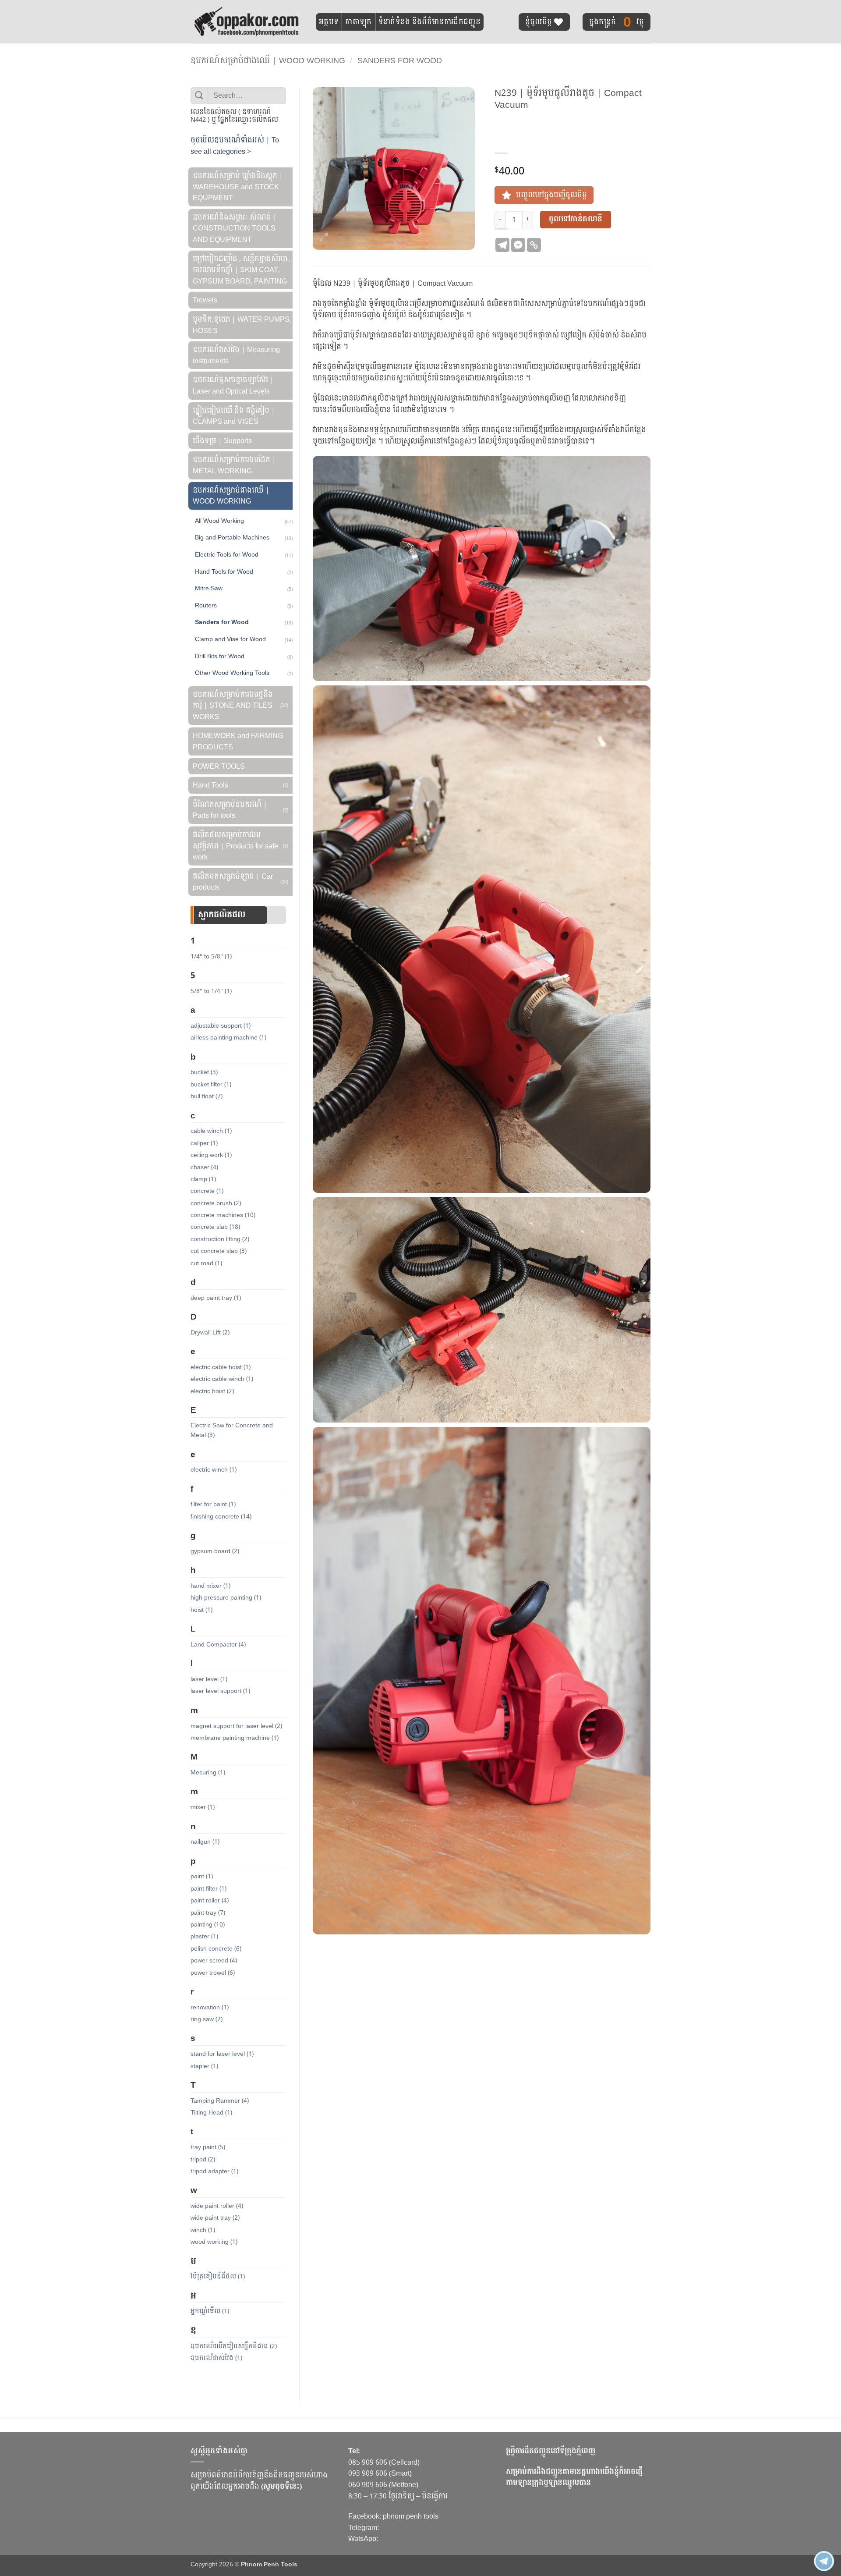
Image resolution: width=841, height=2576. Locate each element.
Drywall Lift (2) (210, 1332)
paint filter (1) (208, 1889)
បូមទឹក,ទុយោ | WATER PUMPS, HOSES (242, 325)
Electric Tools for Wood (227, 554)
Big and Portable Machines (232, 537)
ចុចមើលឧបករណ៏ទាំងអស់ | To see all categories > (235, 146)
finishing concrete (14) (221, 1517)
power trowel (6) (213, 1973)
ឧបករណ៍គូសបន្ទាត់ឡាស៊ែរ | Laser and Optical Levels (233, 385)
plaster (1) (204, 1936)
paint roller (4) (210, 1900)
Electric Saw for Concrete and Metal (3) (232, 1430)
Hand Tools (210, 785)
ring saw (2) (207, 2019)
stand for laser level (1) (222, 2054)
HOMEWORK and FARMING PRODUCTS (238, 741)
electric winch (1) (214, 1470)
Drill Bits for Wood (220, 656)
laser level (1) (209, 1679)
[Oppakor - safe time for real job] (247, 21)
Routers (206, 605)
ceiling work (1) (211, 1155)
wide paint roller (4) (217, 2206)
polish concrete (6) (216, 1949)
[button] (324, 239)
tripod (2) (203, 2159)
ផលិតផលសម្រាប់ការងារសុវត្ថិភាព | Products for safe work (235, 846)
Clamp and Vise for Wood (230, 639)
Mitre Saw (209, 588)
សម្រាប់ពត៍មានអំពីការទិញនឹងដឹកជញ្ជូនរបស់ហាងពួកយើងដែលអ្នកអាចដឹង (259, 2481)
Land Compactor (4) (218, 1645)
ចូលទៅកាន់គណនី (576, 219)
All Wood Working (219, 521)
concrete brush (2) (216, 1203)
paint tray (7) (208, 1913)
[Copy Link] (534, 245)
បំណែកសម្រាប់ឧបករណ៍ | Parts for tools (230, 810)
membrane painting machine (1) (235, 1738)
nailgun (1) (205, 1842)
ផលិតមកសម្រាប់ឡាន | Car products (233, 882)
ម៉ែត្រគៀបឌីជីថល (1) (218, 2276)
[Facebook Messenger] (518, 245)
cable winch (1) (211, 1131)
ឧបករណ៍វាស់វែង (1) (216, 2358)
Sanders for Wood (400, 61)
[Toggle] (247, 171)
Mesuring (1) (208, 1772)
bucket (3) (204, 1072)
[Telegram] (502, 245)
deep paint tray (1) (216, 1298)
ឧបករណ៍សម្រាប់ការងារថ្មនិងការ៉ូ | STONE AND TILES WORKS (233, 706)
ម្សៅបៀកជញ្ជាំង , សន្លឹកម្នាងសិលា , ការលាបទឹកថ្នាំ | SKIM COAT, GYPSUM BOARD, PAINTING (242, 270)
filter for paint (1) (213, 1504)
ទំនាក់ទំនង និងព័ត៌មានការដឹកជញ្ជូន (429, 22)
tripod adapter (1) (214, 2171)
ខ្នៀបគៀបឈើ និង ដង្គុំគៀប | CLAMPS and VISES (234, 416)
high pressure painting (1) (226, 1598)
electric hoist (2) (212, 1391)
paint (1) (202, 1876)
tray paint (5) (208, 2147)
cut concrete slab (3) (219, 1251)
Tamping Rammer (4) (220, 2101)
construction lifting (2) (220, 1239)
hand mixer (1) (210, 1586)
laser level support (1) (220, 1691)
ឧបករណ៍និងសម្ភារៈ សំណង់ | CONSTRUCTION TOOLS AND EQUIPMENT (235, 228)
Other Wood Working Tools (232, 673)
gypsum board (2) (215, 1551)
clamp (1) (203, 1179)
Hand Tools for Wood (224, 571)
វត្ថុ (617, 22)
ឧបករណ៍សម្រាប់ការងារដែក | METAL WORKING (234, 465)
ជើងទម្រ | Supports (222, 441)
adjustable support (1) (221, 1026)
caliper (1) (204, 1143)
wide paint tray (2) (215, 2218)
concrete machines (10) (223, 1215)
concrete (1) (207, 1191)
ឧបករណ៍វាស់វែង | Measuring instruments (236, 355)
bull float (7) (207, 1096)
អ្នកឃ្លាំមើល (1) (210, 2311)
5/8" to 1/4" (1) (211, 991)
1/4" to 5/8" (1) (211, 956)
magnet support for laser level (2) (236, 1726)
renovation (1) (210, 2007)
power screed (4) (214, 1960)
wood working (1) (214, 2242)
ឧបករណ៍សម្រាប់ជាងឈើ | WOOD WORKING (268, 61)
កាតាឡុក (358, 22)
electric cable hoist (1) (221, 1367)
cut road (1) (206, 1263)
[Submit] (199, 96)
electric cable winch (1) (222, 1379)
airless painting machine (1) (228, 1038)
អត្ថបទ (329, 22)
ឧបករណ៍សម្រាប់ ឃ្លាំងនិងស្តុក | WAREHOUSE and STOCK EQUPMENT (238, 187)
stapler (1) (204, 2066)
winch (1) (203, 2230)
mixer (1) (203, 1807)
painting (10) (208, 1925)
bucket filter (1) (211, 1084)
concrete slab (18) (215, 1227)
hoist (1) (201, 1610)
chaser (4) (204, 1167)
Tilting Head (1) (211, 2113)
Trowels (205, 300)
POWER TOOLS (219, 766)
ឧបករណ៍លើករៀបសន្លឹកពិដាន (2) (234, 2346)
